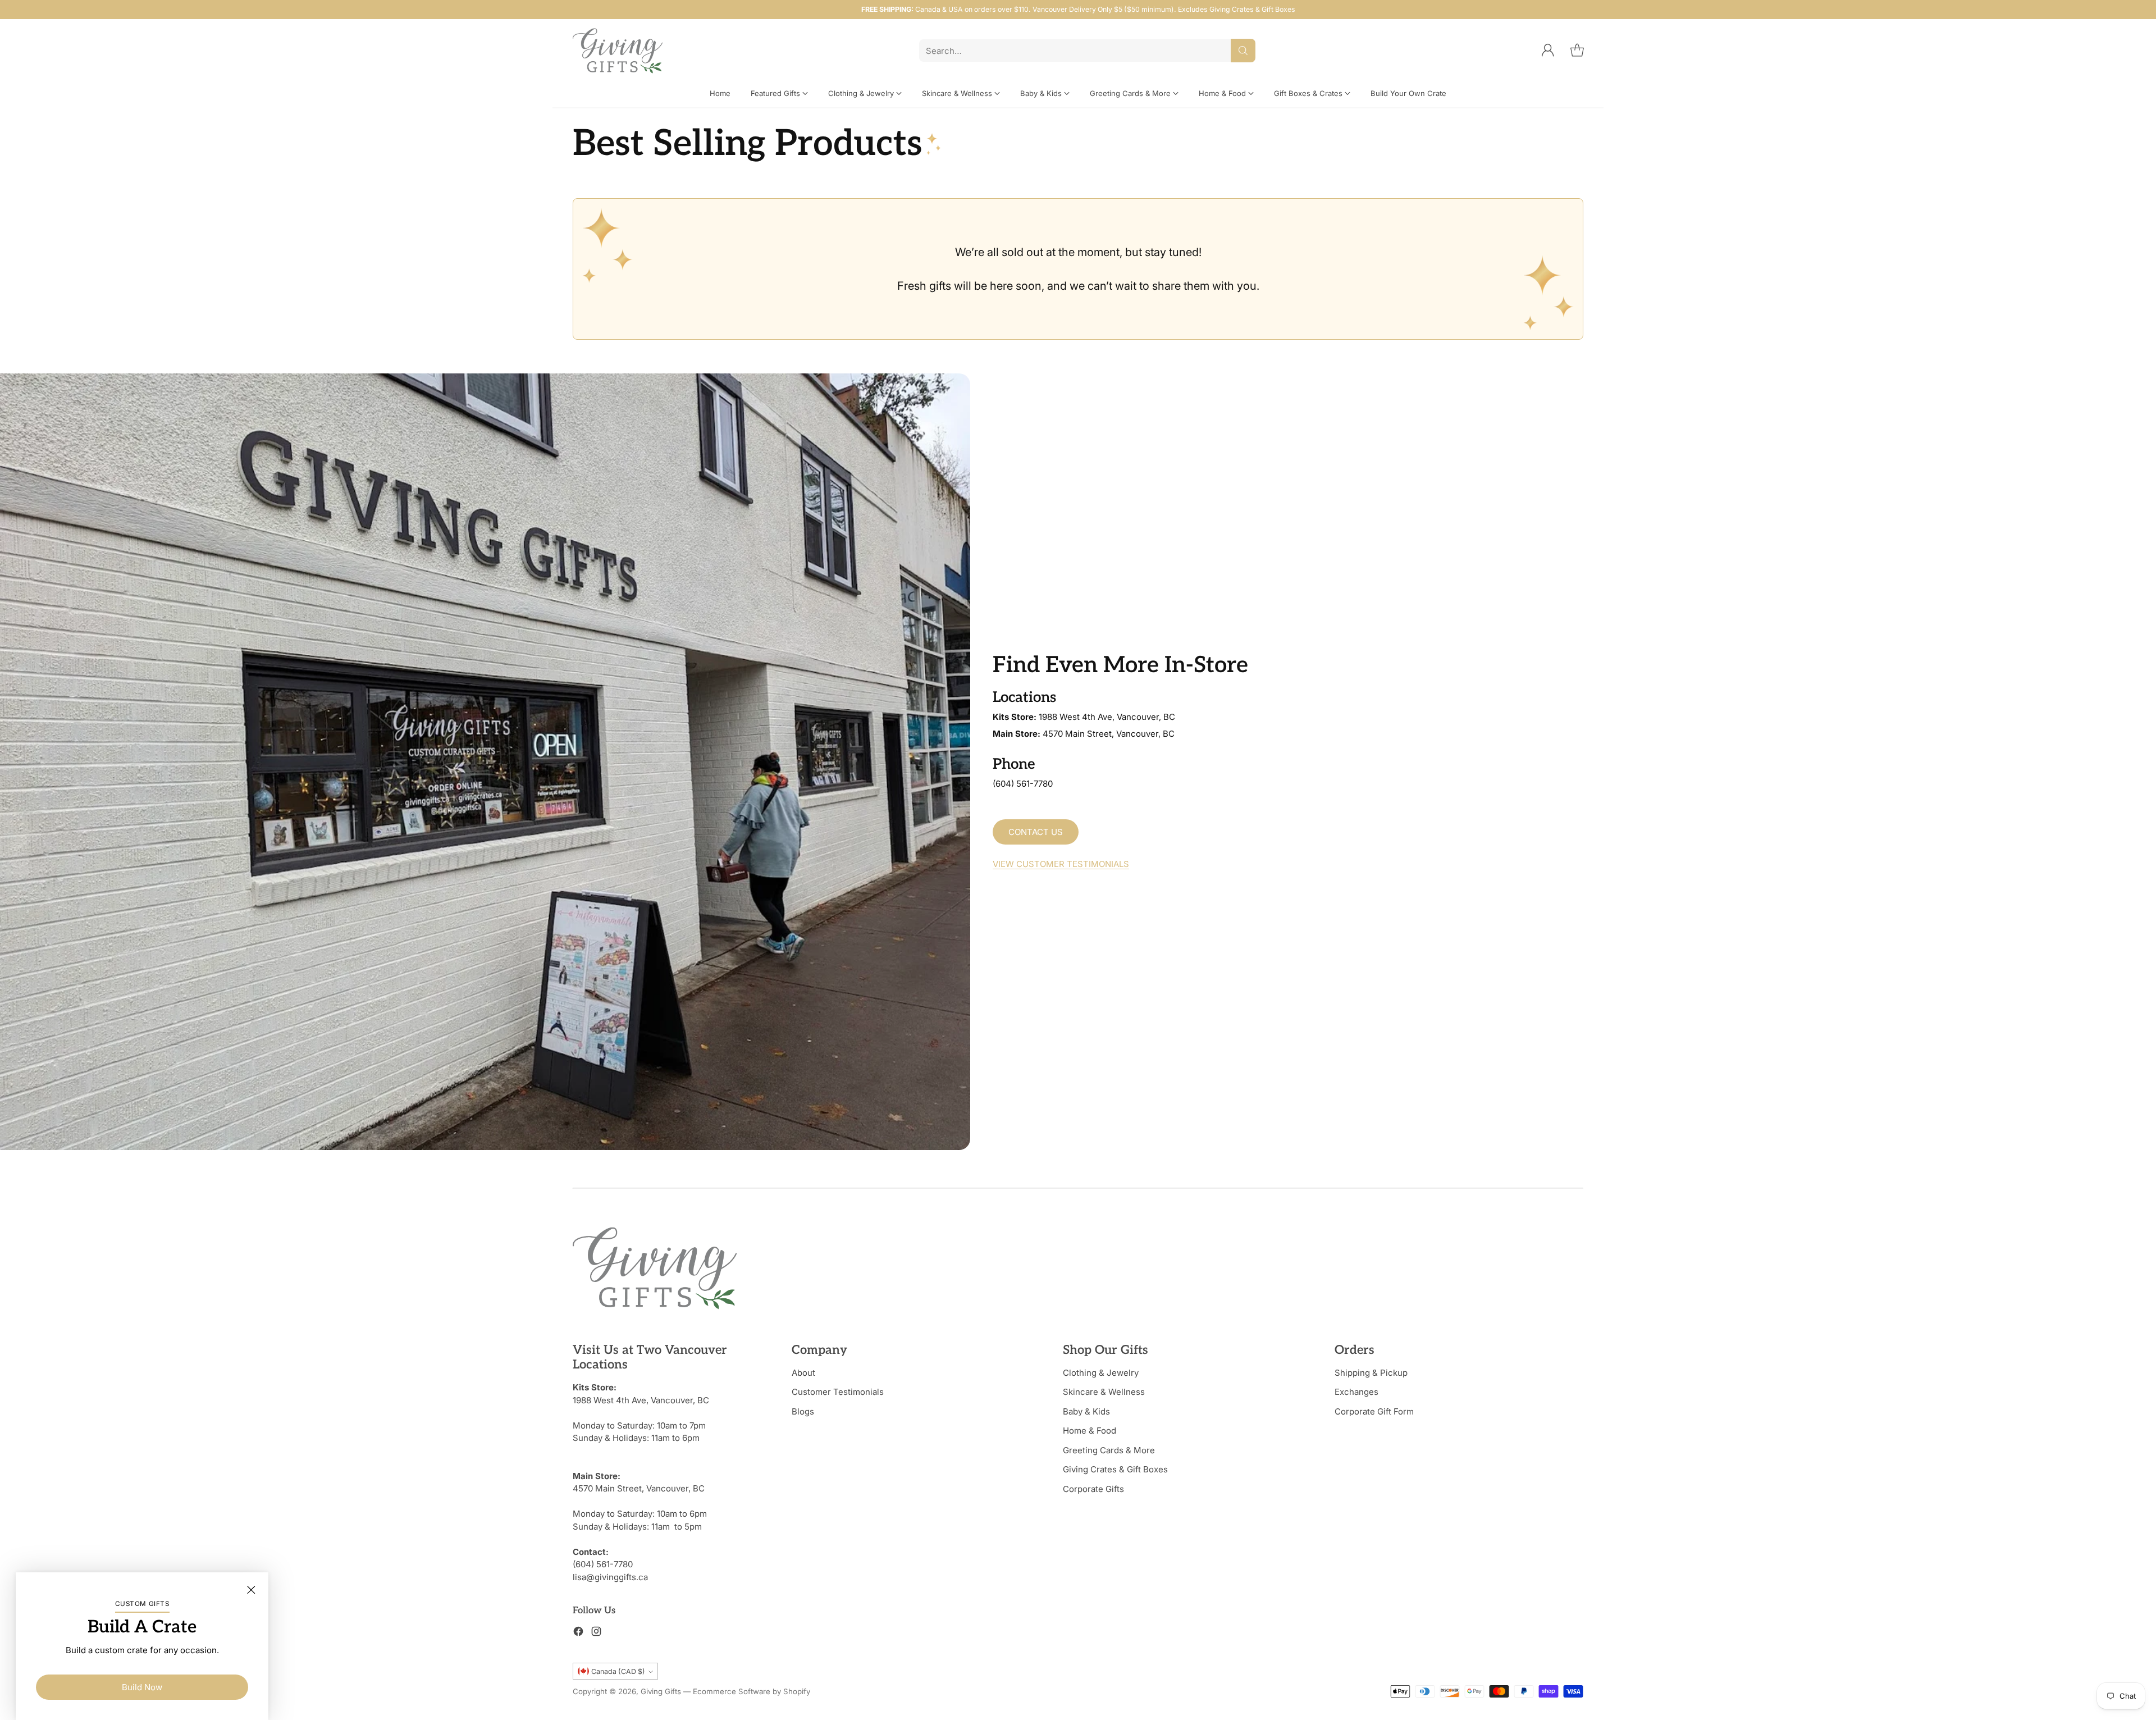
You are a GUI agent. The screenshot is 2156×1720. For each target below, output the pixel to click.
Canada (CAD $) (618, 1671)
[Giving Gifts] (618, 51)
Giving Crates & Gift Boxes (1115, 1469)
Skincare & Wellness (1104, 1392)
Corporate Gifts (1093, 1489)
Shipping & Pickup (1371, 1373)
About (803, 1373)
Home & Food (1090, 1431)
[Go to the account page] (1548, 51)
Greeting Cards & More (1109, 1450)
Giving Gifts (661, 1691)
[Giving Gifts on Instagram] (596, 1633)
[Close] (251, 1590)
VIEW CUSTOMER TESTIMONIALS (1061, 864)
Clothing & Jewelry (1101, 1373)
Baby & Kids (1086, 1411)
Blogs (803, 1411)
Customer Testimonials (838, 1392)
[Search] (1243, 51)
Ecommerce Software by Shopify (752, 1691)
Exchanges (1356, 1392)
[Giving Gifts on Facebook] (578, 1633)
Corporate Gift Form (1374, 1411)
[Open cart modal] (1577, 51)
